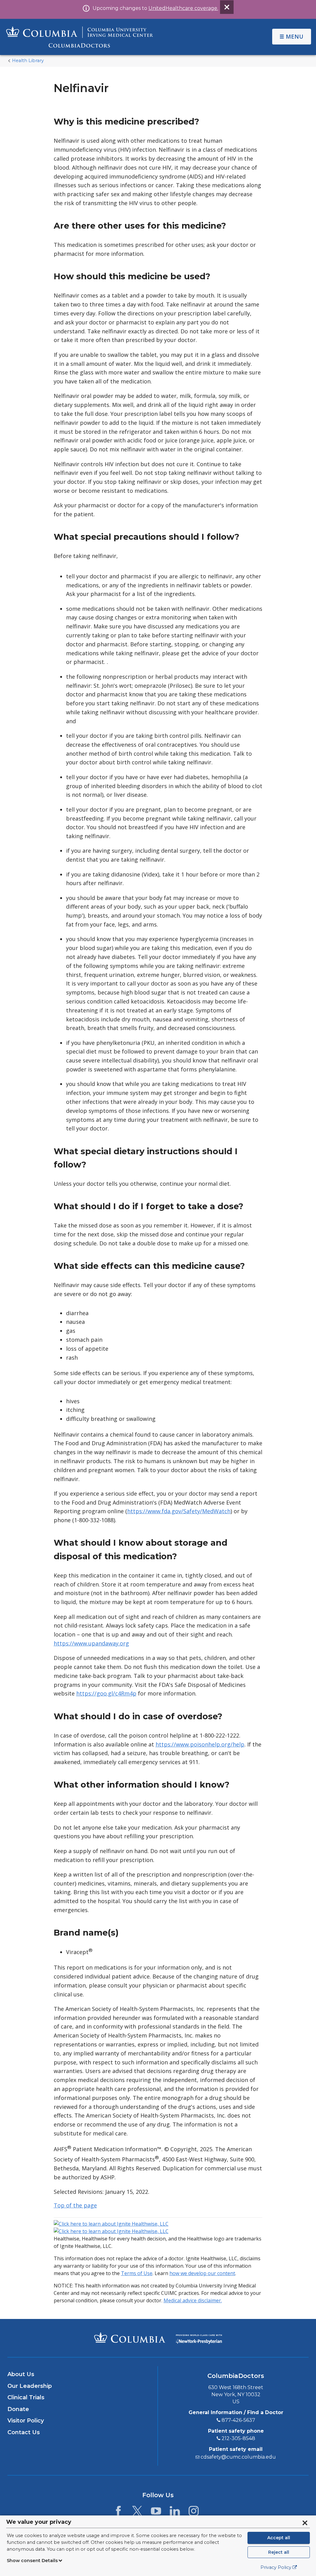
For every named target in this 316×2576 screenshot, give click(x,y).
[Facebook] (118, 2513)
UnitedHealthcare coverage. (183, 8)
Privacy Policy (276, 2567)
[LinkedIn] (175, 2513)
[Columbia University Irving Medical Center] (130, 2337)
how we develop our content (202, 2273)
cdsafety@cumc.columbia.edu (238, 2457)
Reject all (279, 2552)
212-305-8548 (238, 2438)
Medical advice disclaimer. (193, 2300)
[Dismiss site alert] (227, 7)
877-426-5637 (238, 2420)
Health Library (28, 61)
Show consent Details (32, 2561)
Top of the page (75, 2205)
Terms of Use (137, 2273)
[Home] (80, 37)
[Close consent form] (305, 2523)
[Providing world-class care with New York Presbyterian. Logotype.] (199, 2338)
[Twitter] (137, 2513)
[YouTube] (156, 2513)
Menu (295, 36)
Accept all (279, 2538)
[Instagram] (194, 2513)
